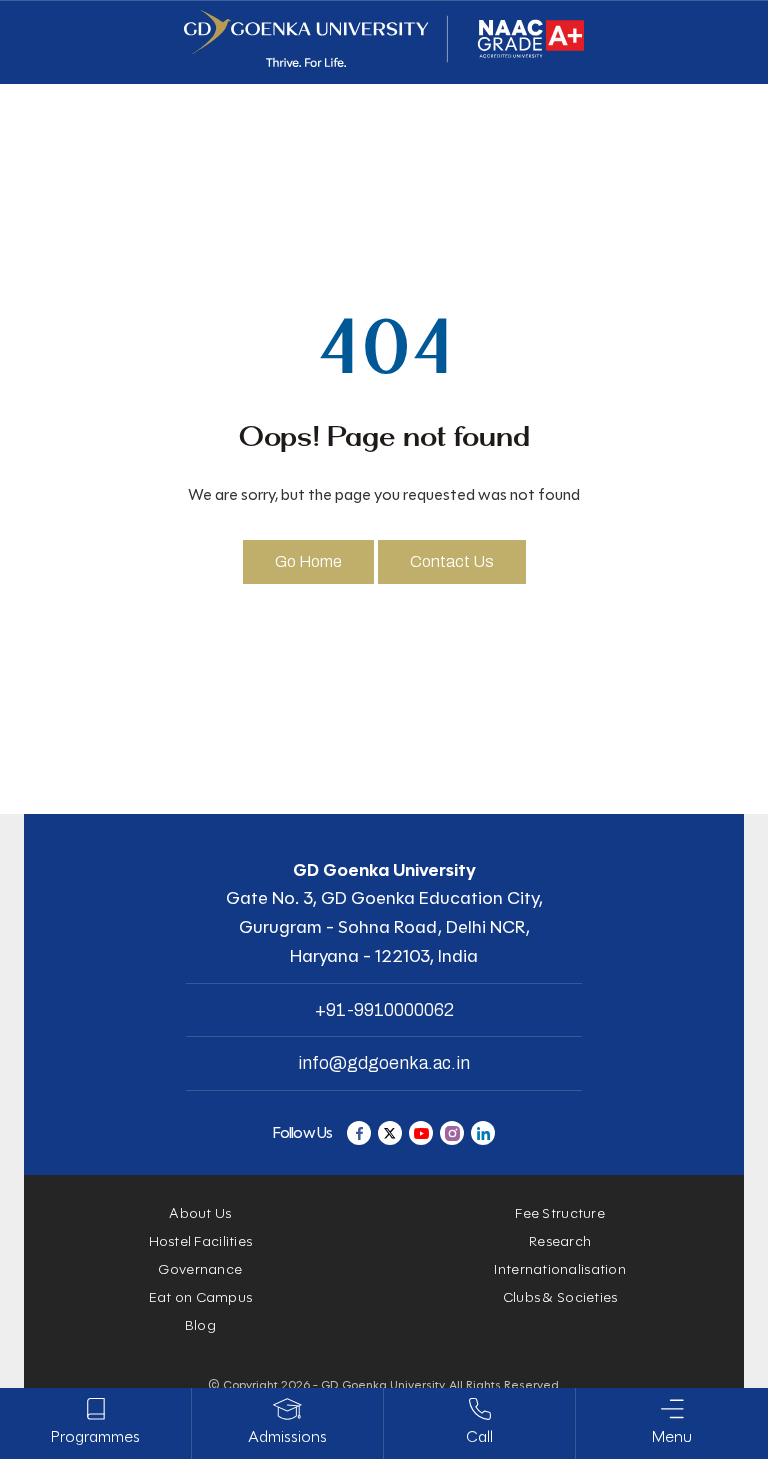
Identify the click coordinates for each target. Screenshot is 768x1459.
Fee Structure (560, 1213)
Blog (200, 1325)
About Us (200, 1213)
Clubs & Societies (560, 1297)
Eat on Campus (201, 1297)
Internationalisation (560, 1269)
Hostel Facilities (201, 1241)
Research (560, 1241)
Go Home (308, 561)
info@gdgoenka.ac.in (384, 1063)
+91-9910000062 (384, 1010)
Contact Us (452, 561)
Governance (200, 1269)
